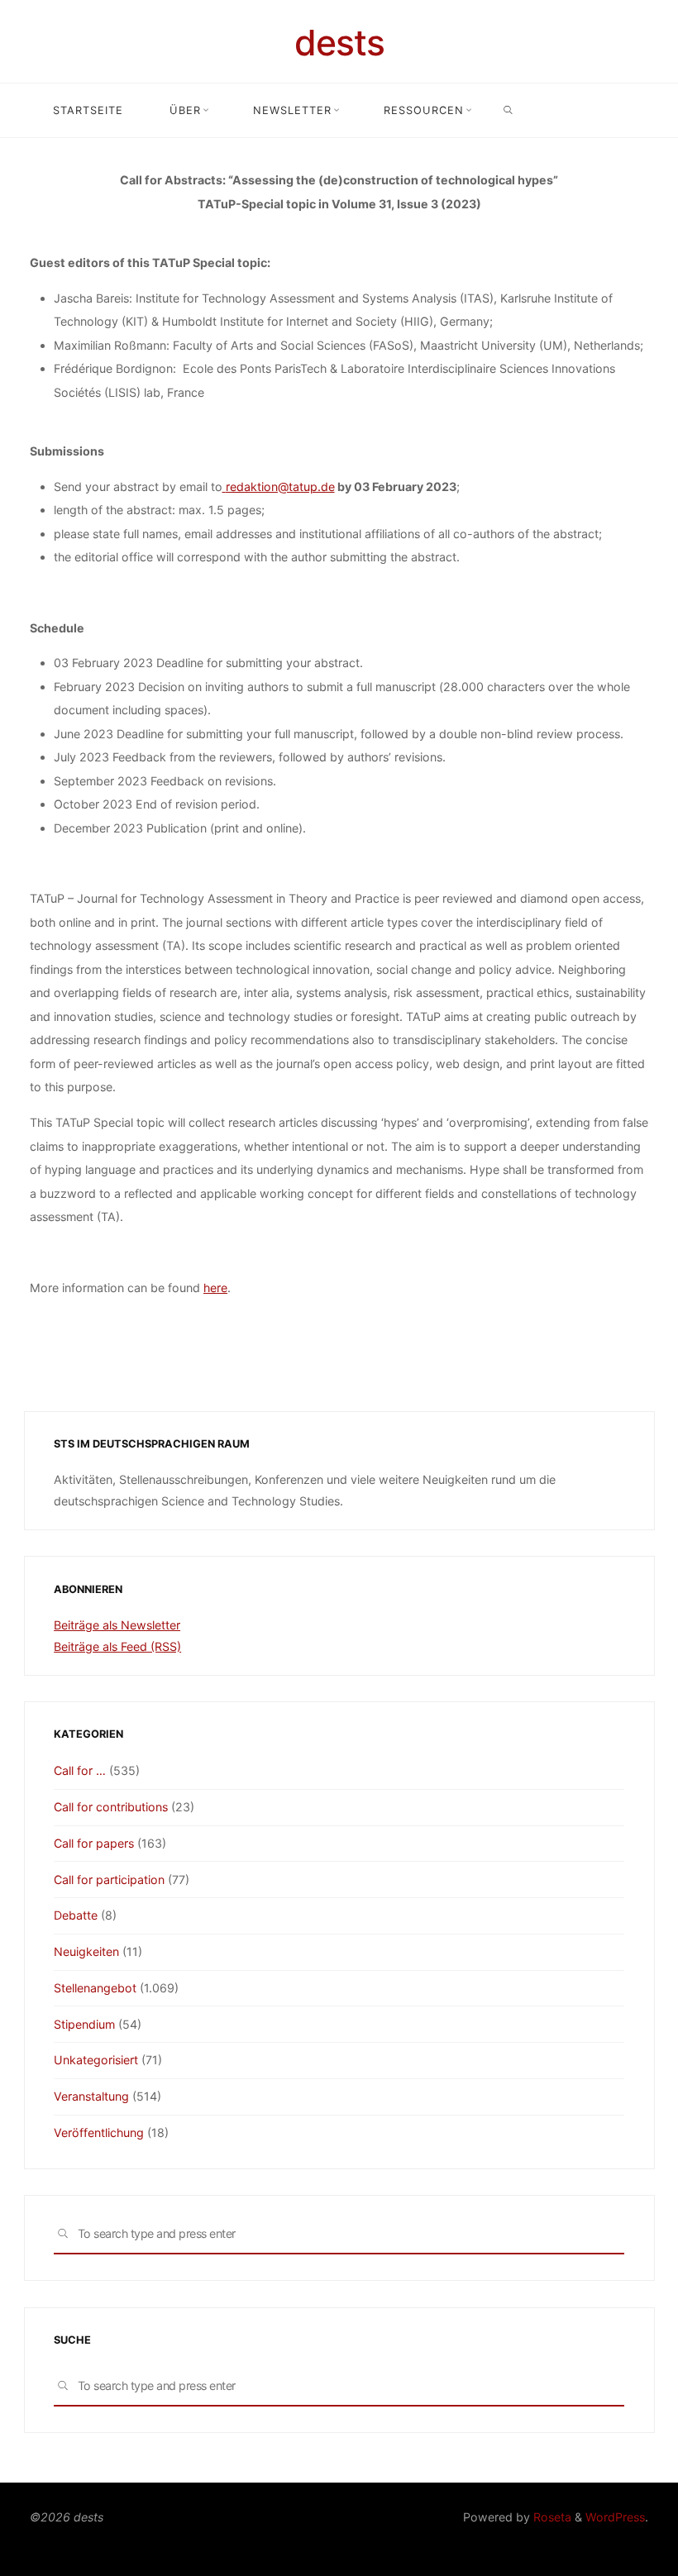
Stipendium (84, 2024)
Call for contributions (111, 1807)
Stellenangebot (95, 1988)
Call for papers (94, 1843)
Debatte (76, 1915)
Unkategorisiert (96, 2060)
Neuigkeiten (86, 1951)
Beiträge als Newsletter (117, 1625)
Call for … (80, 1770)
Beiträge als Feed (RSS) (117, 1646)
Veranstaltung (91, 2096)
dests (339, 43)
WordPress (615, 2517)
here (215, 1287)
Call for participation (109, 1880)
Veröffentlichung (99, 2132)
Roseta (551, 2517)
